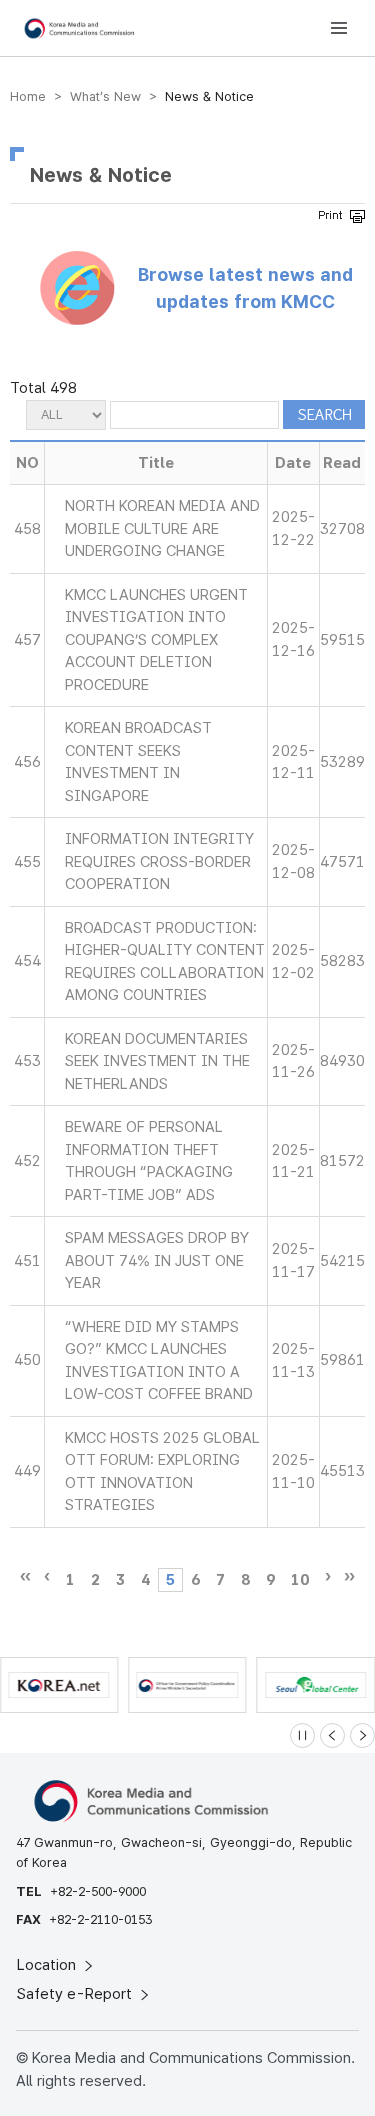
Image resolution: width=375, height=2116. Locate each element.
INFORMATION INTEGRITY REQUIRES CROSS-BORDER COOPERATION (159, 861)
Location (48, 1965)
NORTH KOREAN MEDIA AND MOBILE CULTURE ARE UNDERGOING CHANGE (162, 528)
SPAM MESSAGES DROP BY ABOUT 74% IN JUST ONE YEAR (157, 1260)
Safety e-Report (76, 1994)
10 (300, 1580)
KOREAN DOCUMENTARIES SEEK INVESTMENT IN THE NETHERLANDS (157, 1061)
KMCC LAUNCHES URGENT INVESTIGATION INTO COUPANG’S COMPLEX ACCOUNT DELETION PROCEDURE (156, 640)
